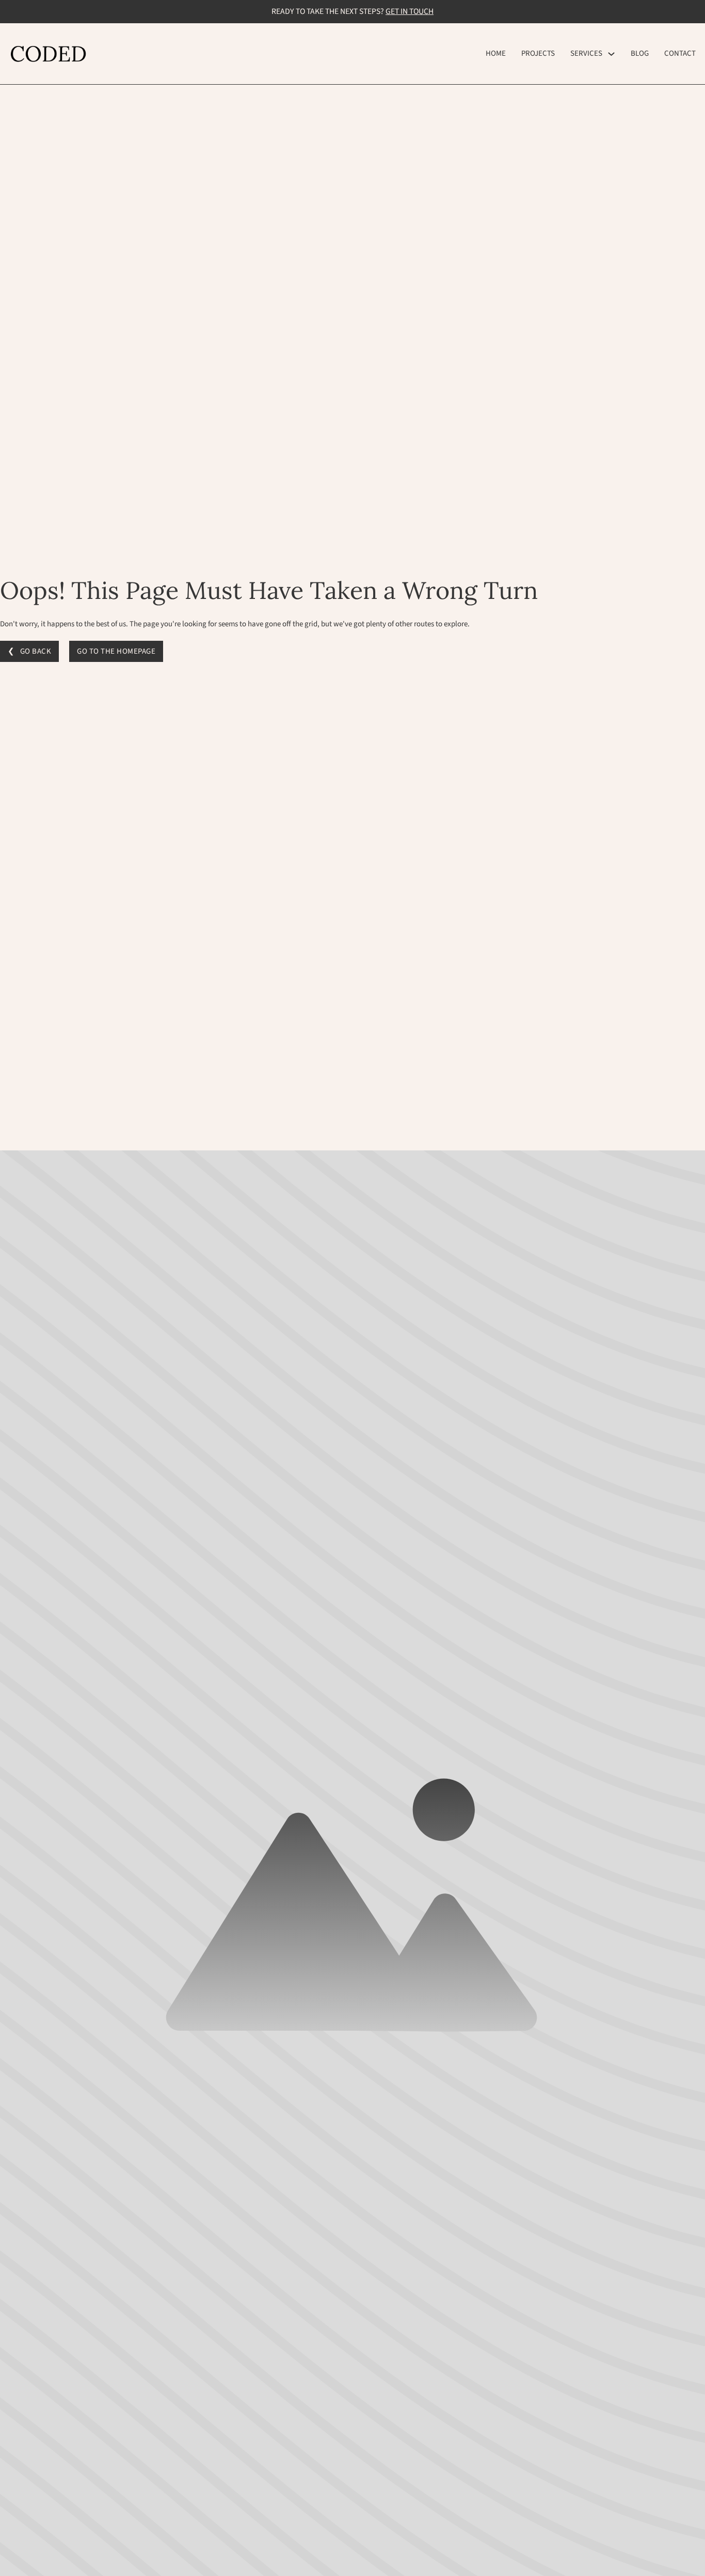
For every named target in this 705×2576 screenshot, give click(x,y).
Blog (640, 53)
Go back (36, 651)
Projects (538, 53)
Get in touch (410, 11)
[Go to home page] (48, 53)
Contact (680, 53)
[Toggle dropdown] (611, 54)
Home (496, 53)
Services (586, 53)
